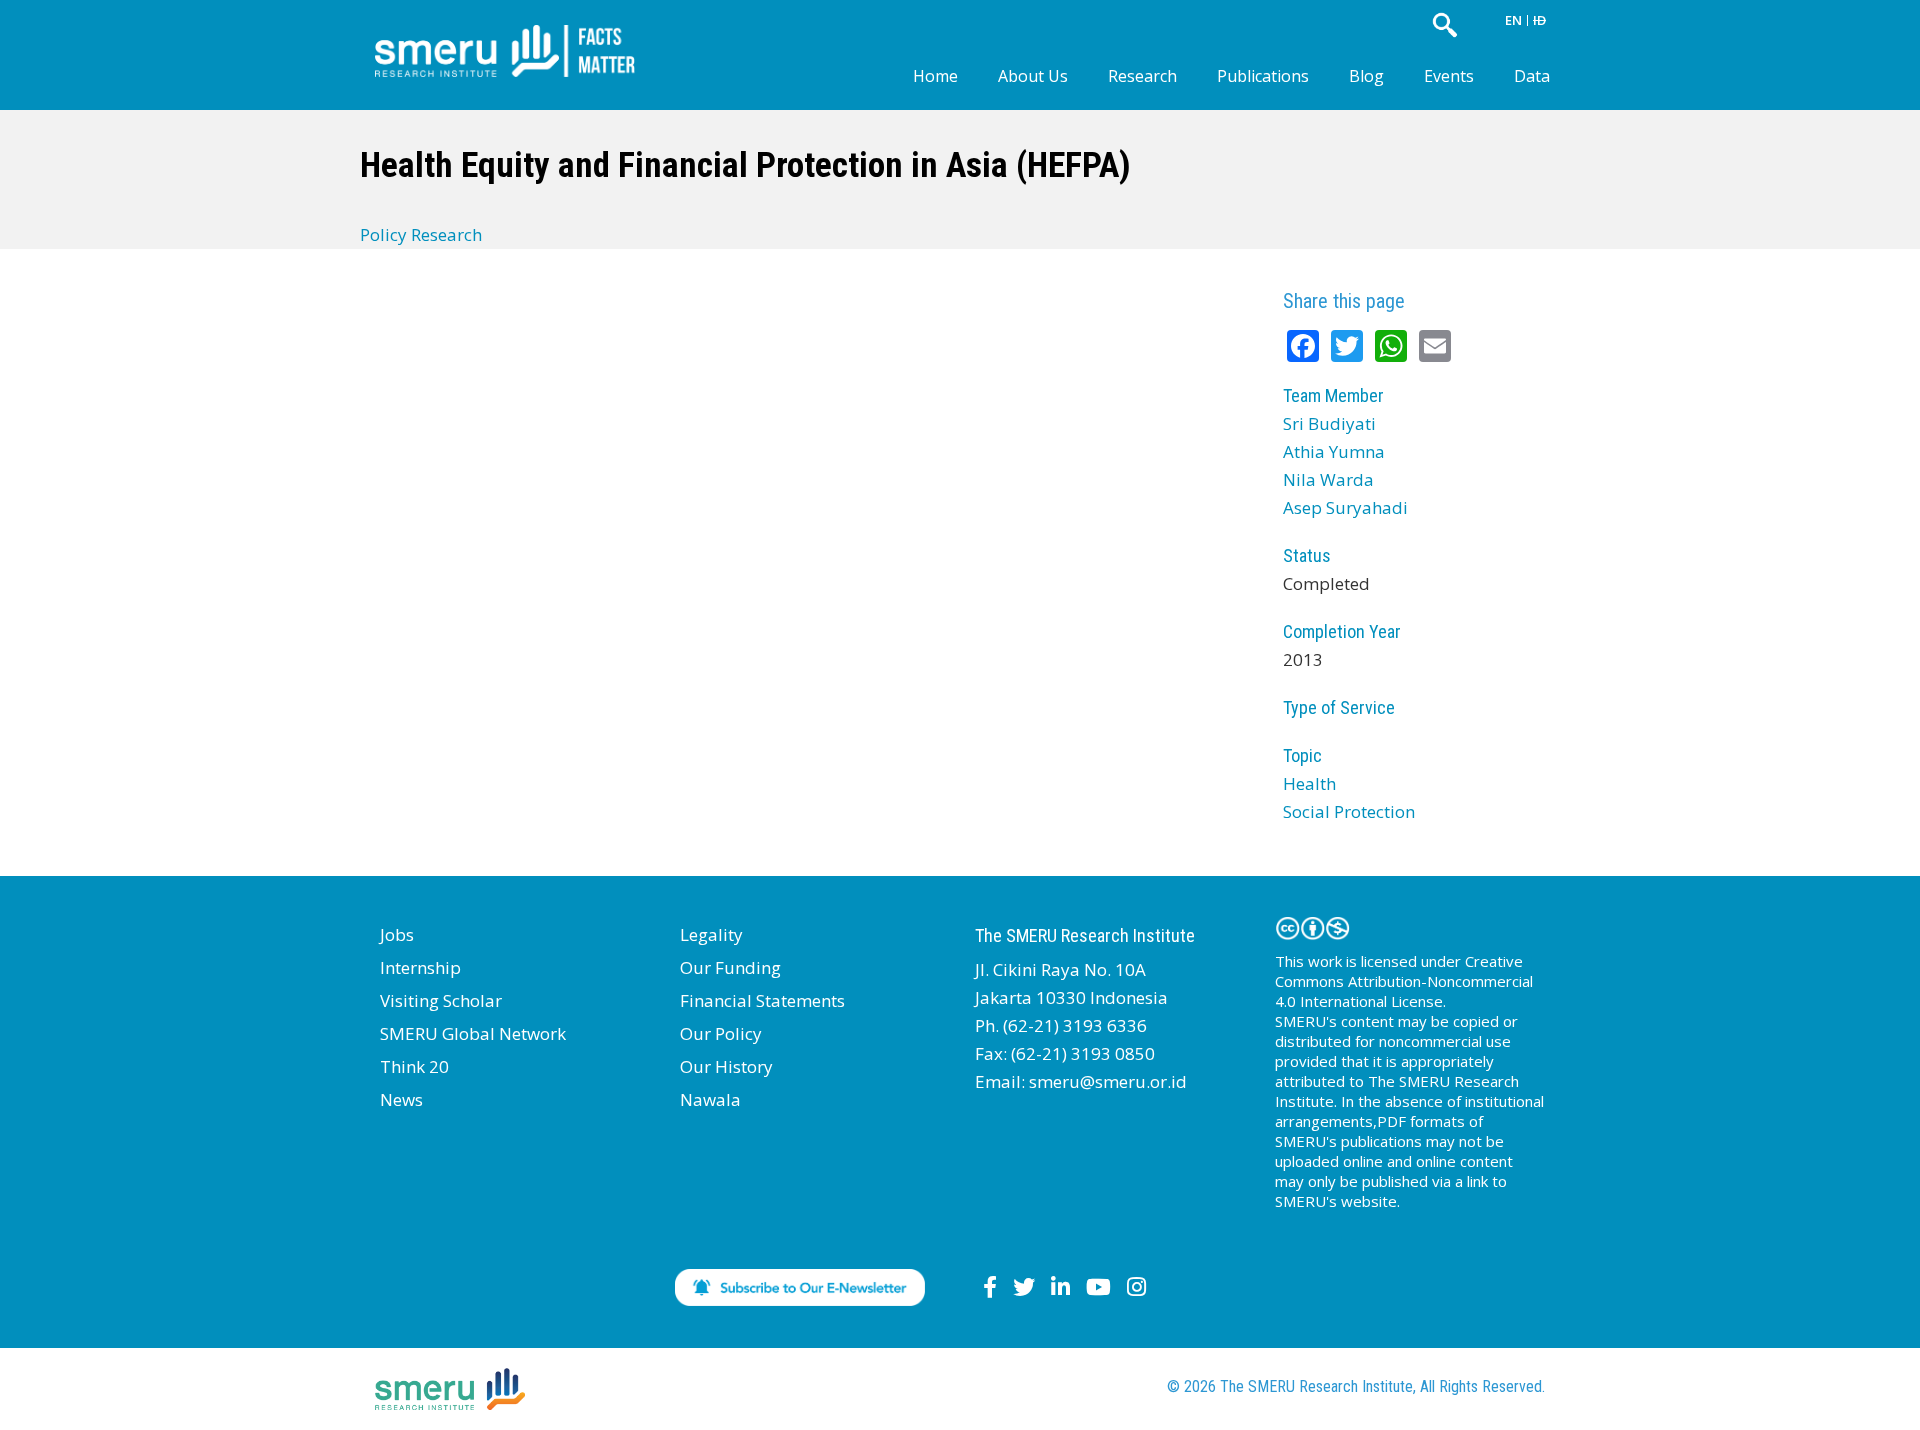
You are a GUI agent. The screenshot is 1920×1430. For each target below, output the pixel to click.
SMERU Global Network (473, 1033)
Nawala (710, 1099)
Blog (1366, 76)
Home (935, 76)
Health (1309, 783)
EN (1513, 20)
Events (1449, 76)
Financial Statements (762, 1000)
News (401, 1099)
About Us (1033, 76)
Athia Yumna (1334, 451)
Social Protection (1349, 811)
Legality (711, 934)
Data (1532, 76)
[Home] (520, 34)
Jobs (397, 934)
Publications (1263, 76)
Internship (420, 967)
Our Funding (730, 967)
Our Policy (721, 1033)
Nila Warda (1328, 479)
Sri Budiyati (1329, 423)
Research (1142, 76)
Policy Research (421, 234)
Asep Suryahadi (1345, 507)
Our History (726, 1066)
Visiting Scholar (441, 1000)
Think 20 (414, 1066)
